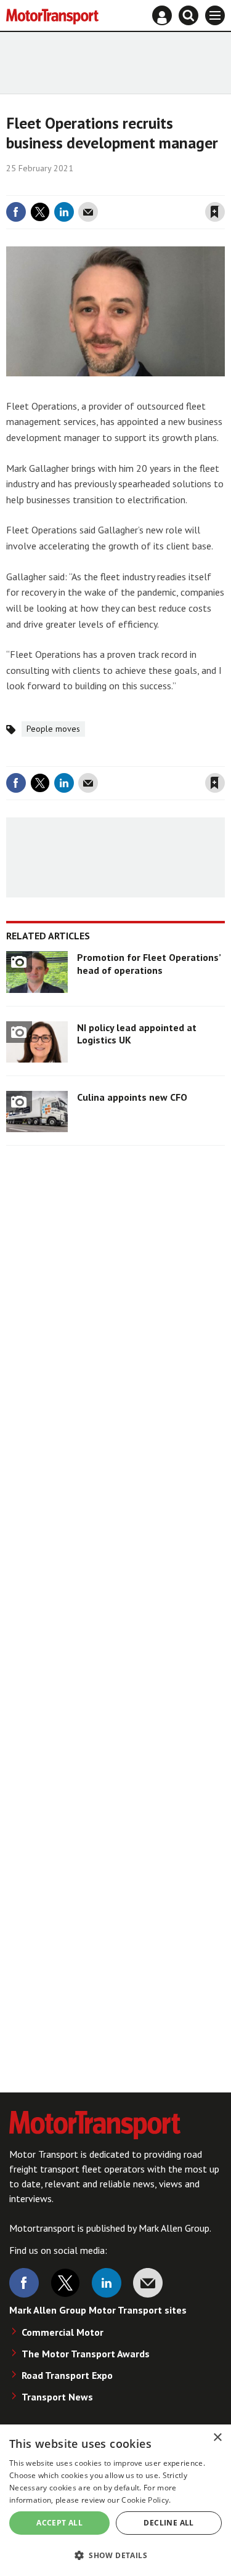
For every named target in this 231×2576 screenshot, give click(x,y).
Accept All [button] (59, 2523)
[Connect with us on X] (65, 2283)
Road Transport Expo (67, 2375)
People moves (53, 729)
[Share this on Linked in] (64, 212)
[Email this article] (88, 212)
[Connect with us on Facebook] (24, 2283)
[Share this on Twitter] (40, 212)
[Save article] (215, 212)
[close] (223, 187)
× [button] (217, 2438)
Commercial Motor (63, 2332)
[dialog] (115, 2500)
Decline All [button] (168, 2523)
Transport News (57, 2397)
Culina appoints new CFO (132, 1097)
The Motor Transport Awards (86, 2354)
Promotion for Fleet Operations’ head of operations (149, 963)
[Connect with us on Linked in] (107, 2283)
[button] (115, 2555)
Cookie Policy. (146, 2500)
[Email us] (148, 2283)
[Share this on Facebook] (16, 212)
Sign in (68, 187)
